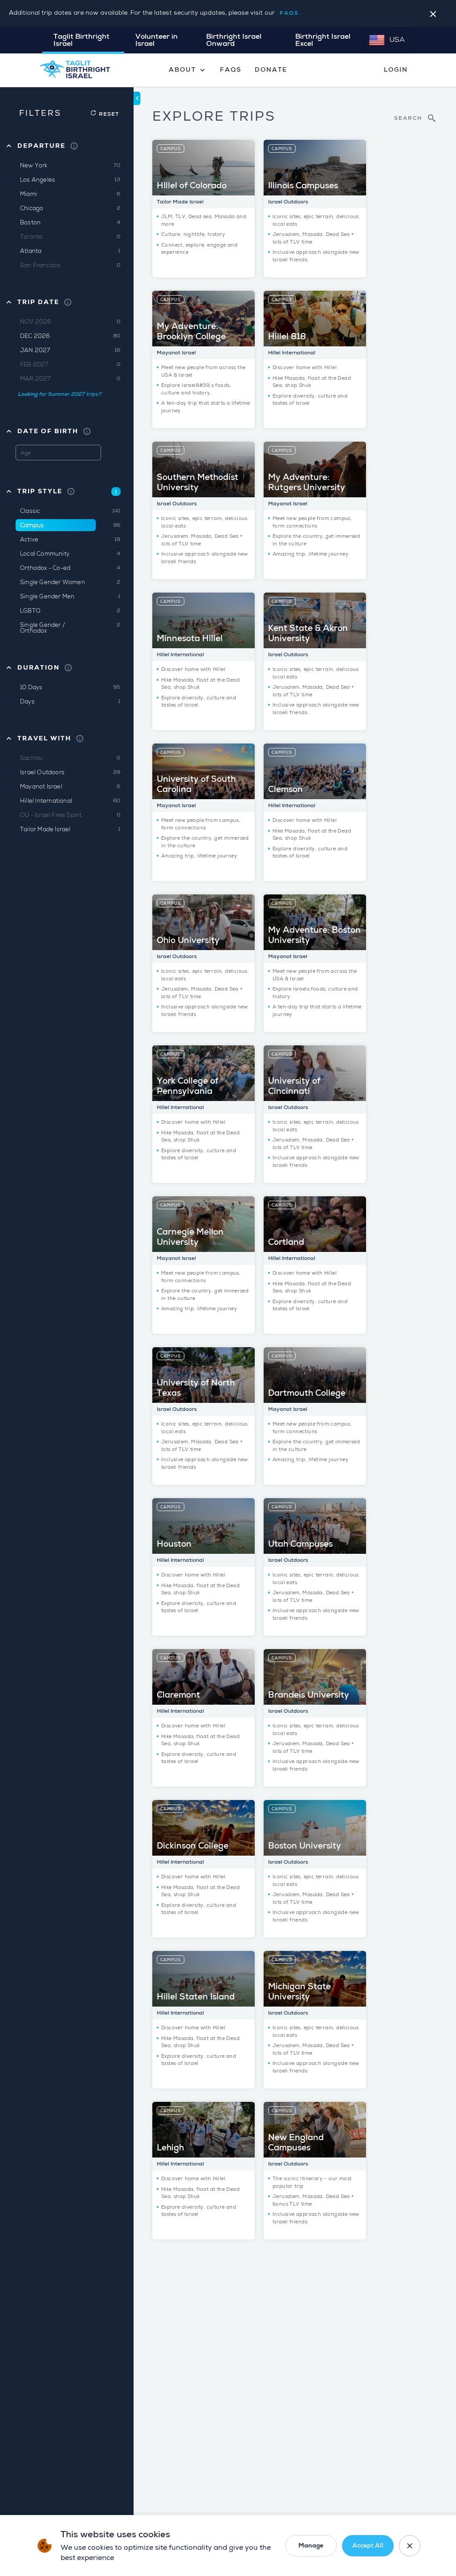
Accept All (368, 2546)
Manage (311, 2546)
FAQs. (290, 13)
